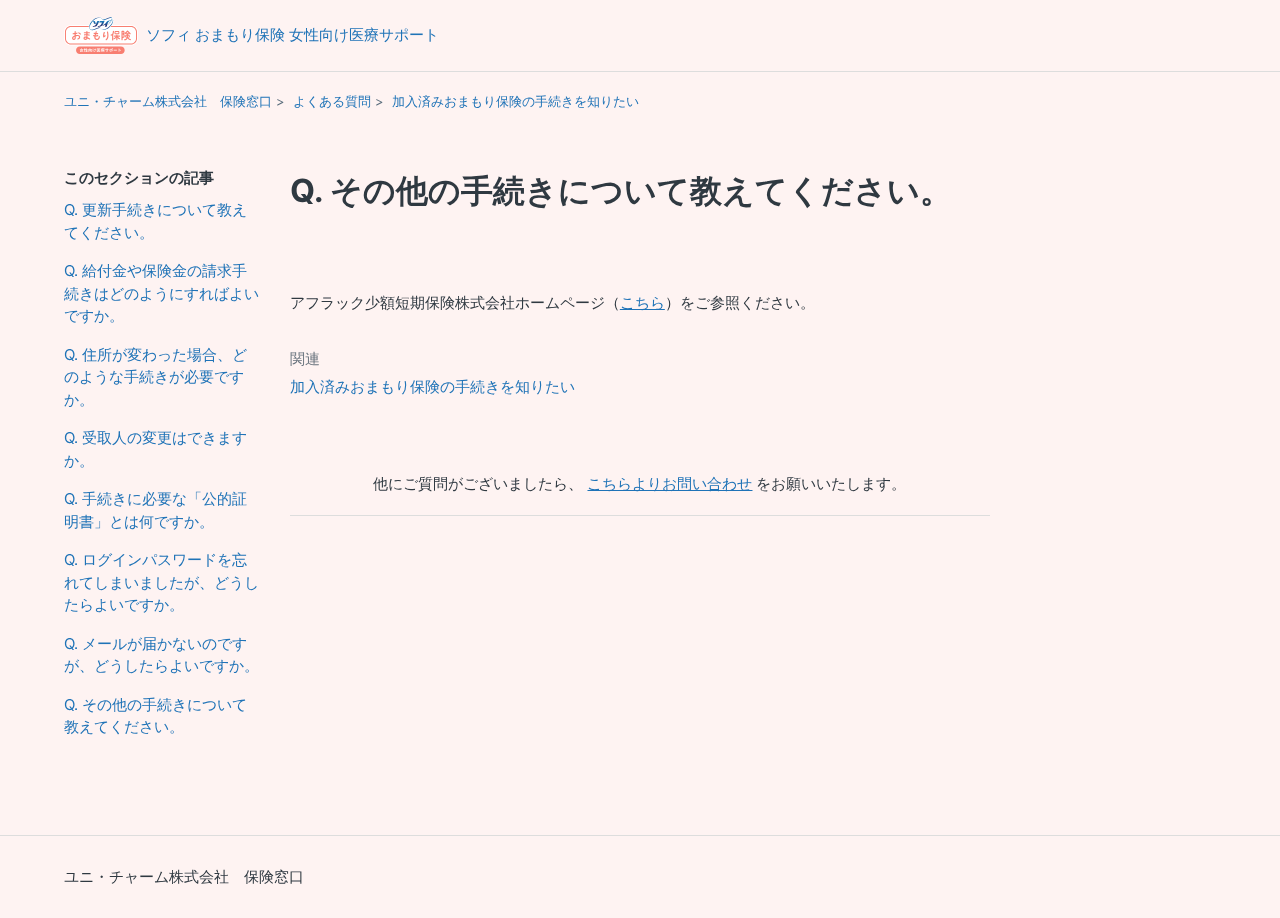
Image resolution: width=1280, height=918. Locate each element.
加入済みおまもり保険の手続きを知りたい (515, 101)
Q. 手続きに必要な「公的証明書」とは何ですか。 (155, 510)
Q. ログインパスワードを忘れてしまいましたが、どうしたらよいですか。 (161, 582)
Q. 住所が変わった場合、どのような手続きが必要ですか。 (155, 377)
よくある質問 (332, 101)
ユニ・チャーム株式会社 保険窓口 (168, 101)
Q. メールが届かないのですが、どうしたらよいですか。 (161, 655)
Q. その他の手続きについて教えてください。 (155, 716)
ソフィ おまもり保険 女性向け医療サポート (292, 34)
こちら (642, 302)
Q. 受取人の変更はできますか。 (155, 449)
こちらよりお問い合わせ (669, 483)
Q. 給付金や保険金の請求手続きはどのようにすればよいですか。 (161, 293)
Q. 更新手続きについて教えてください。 (155, 221)
